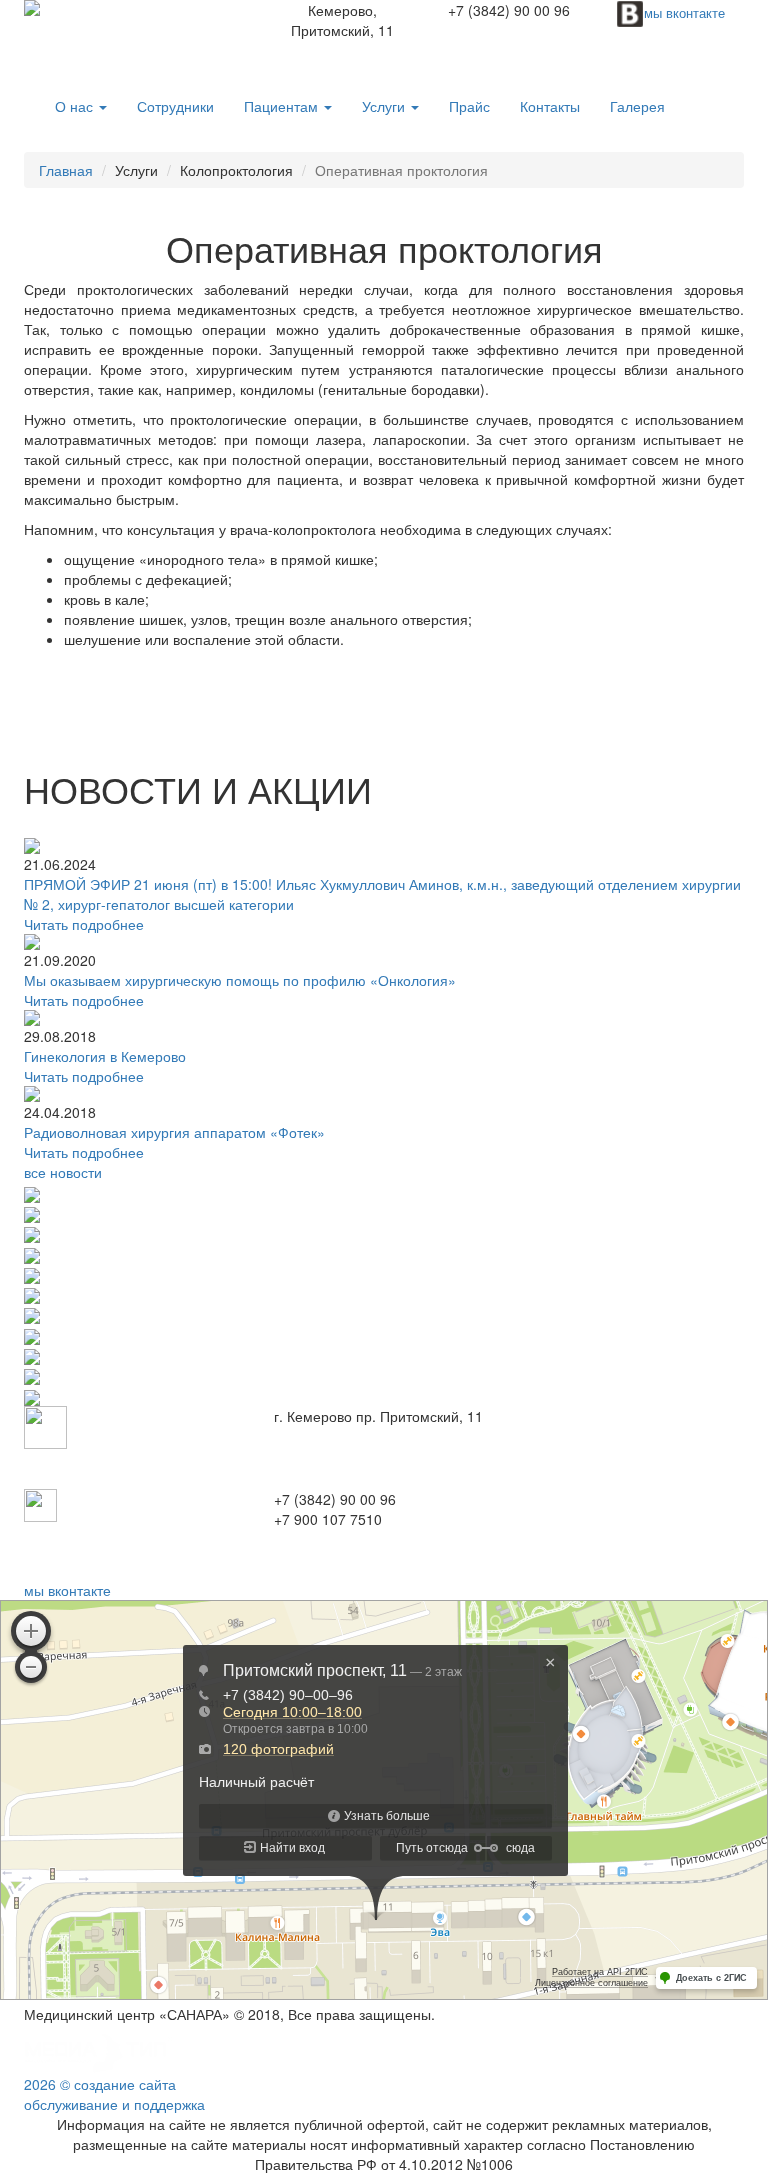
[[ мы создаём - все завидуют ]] (99, 2051)
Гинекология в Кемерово (105, 1056)
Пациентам (283, 106)
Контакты (550, 106)
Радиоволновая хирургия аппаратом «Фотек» (174, 1132)
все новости (63, 1172)
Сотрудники (175, 106)
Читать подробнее (84, 924)
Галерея (637, 106)
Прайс (469, 106)
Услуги (385, 106)
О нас (76, 106)
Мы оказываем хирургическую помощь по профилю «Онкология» (240, 980)
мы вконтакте (67, 1590)
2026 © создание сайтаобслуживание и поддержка (114, 2094)
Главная (66, 170)
